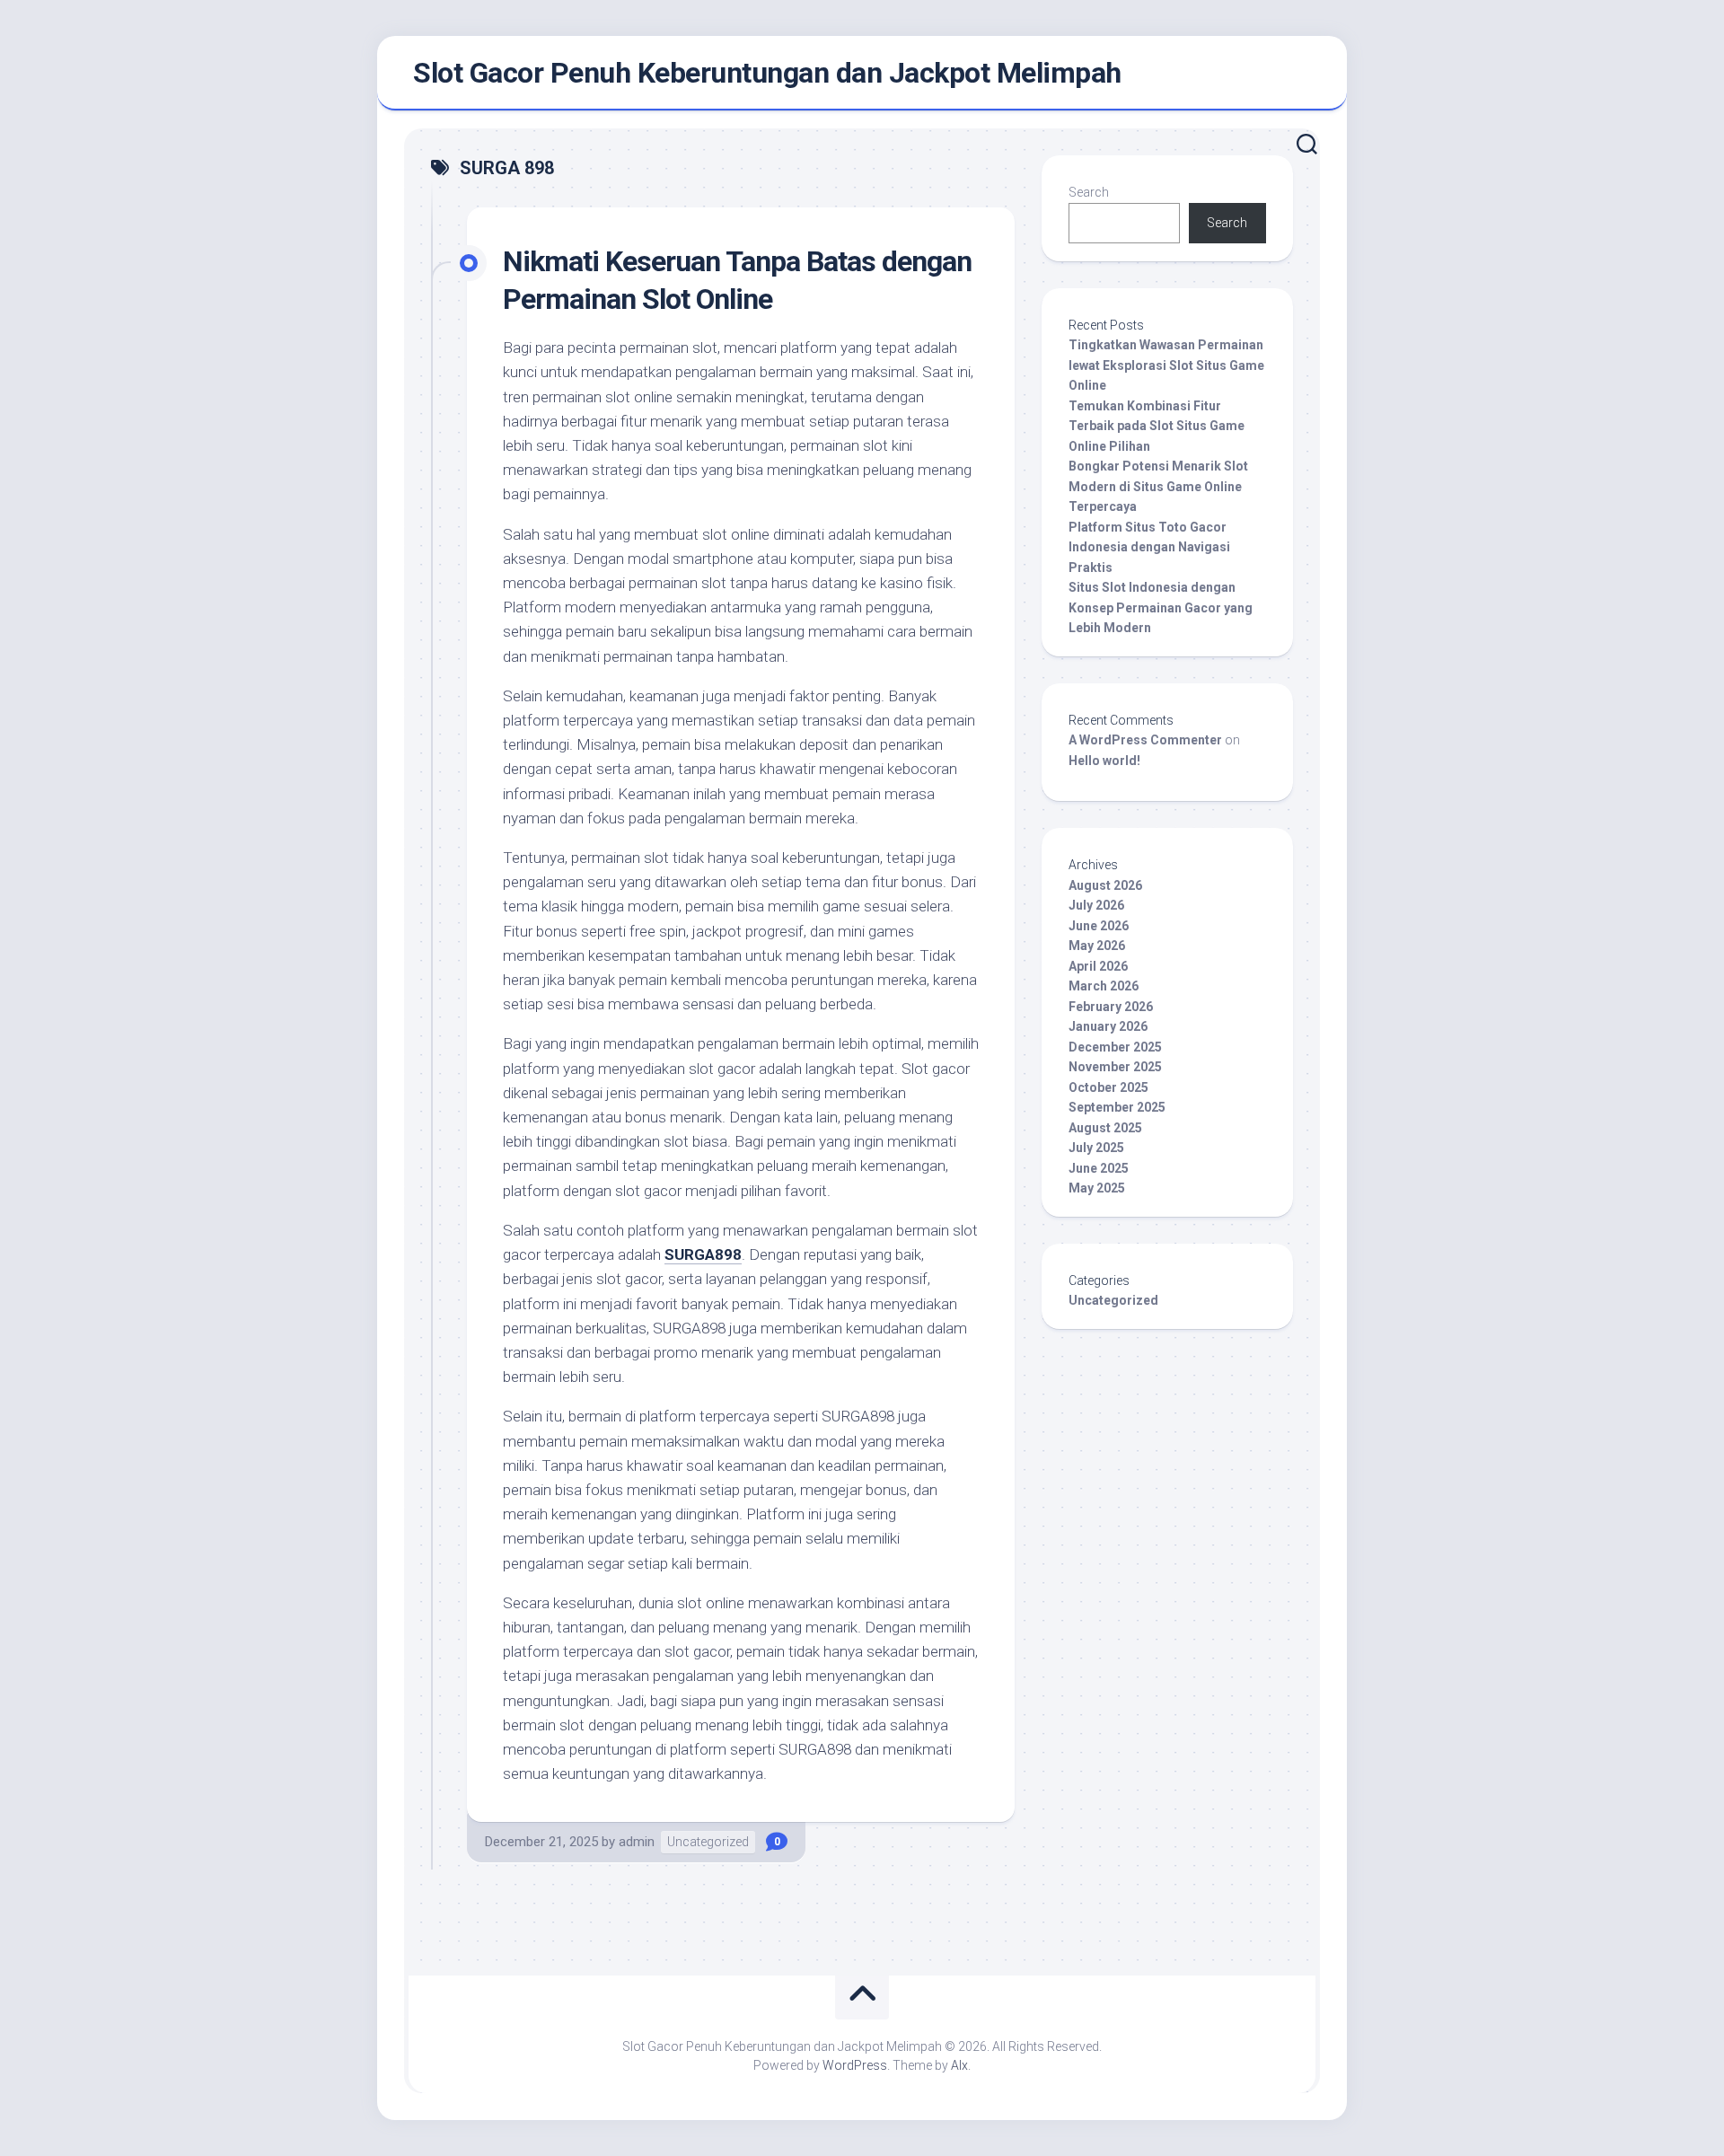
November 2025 (1115, 1067)
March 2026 (1104, 986)
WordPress (855, 2065)
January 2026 (1108, 1026)
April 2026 (1098, 966)
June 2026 (1099, 926)
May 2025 (1097, 1188)
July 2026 (1096, 905)
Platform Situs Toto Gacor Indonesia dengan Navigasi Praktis (1149, 547)
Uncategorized (708, 1842)
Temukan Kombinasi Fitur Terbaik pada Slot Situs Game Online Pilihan (1157, 426)
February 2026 (1111, 1007)
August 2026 (1105, 885)
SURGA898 (703, 1254)
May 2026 (1097, 946)
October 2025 (1108, 1087)
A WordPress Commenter (1145, 740)
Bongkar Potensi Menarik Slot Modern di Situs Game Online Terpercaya (1158, 486)
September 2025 (1117, 1107)
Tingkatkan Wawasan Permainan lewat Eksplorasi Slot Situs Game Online (1166, 365)
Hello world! (1104, 761)
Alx (959, 2065)
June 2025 (1099, 1168)
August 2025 (1105, 1128)
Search (1089, 192)
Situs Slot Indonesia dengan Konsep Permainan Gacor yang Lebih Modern (1161, 607)
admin (637, 1842)
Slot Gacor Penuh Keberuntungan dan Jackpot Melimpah (767, 73)
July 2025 (1096, 1148)
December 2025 (1115, 1047)
